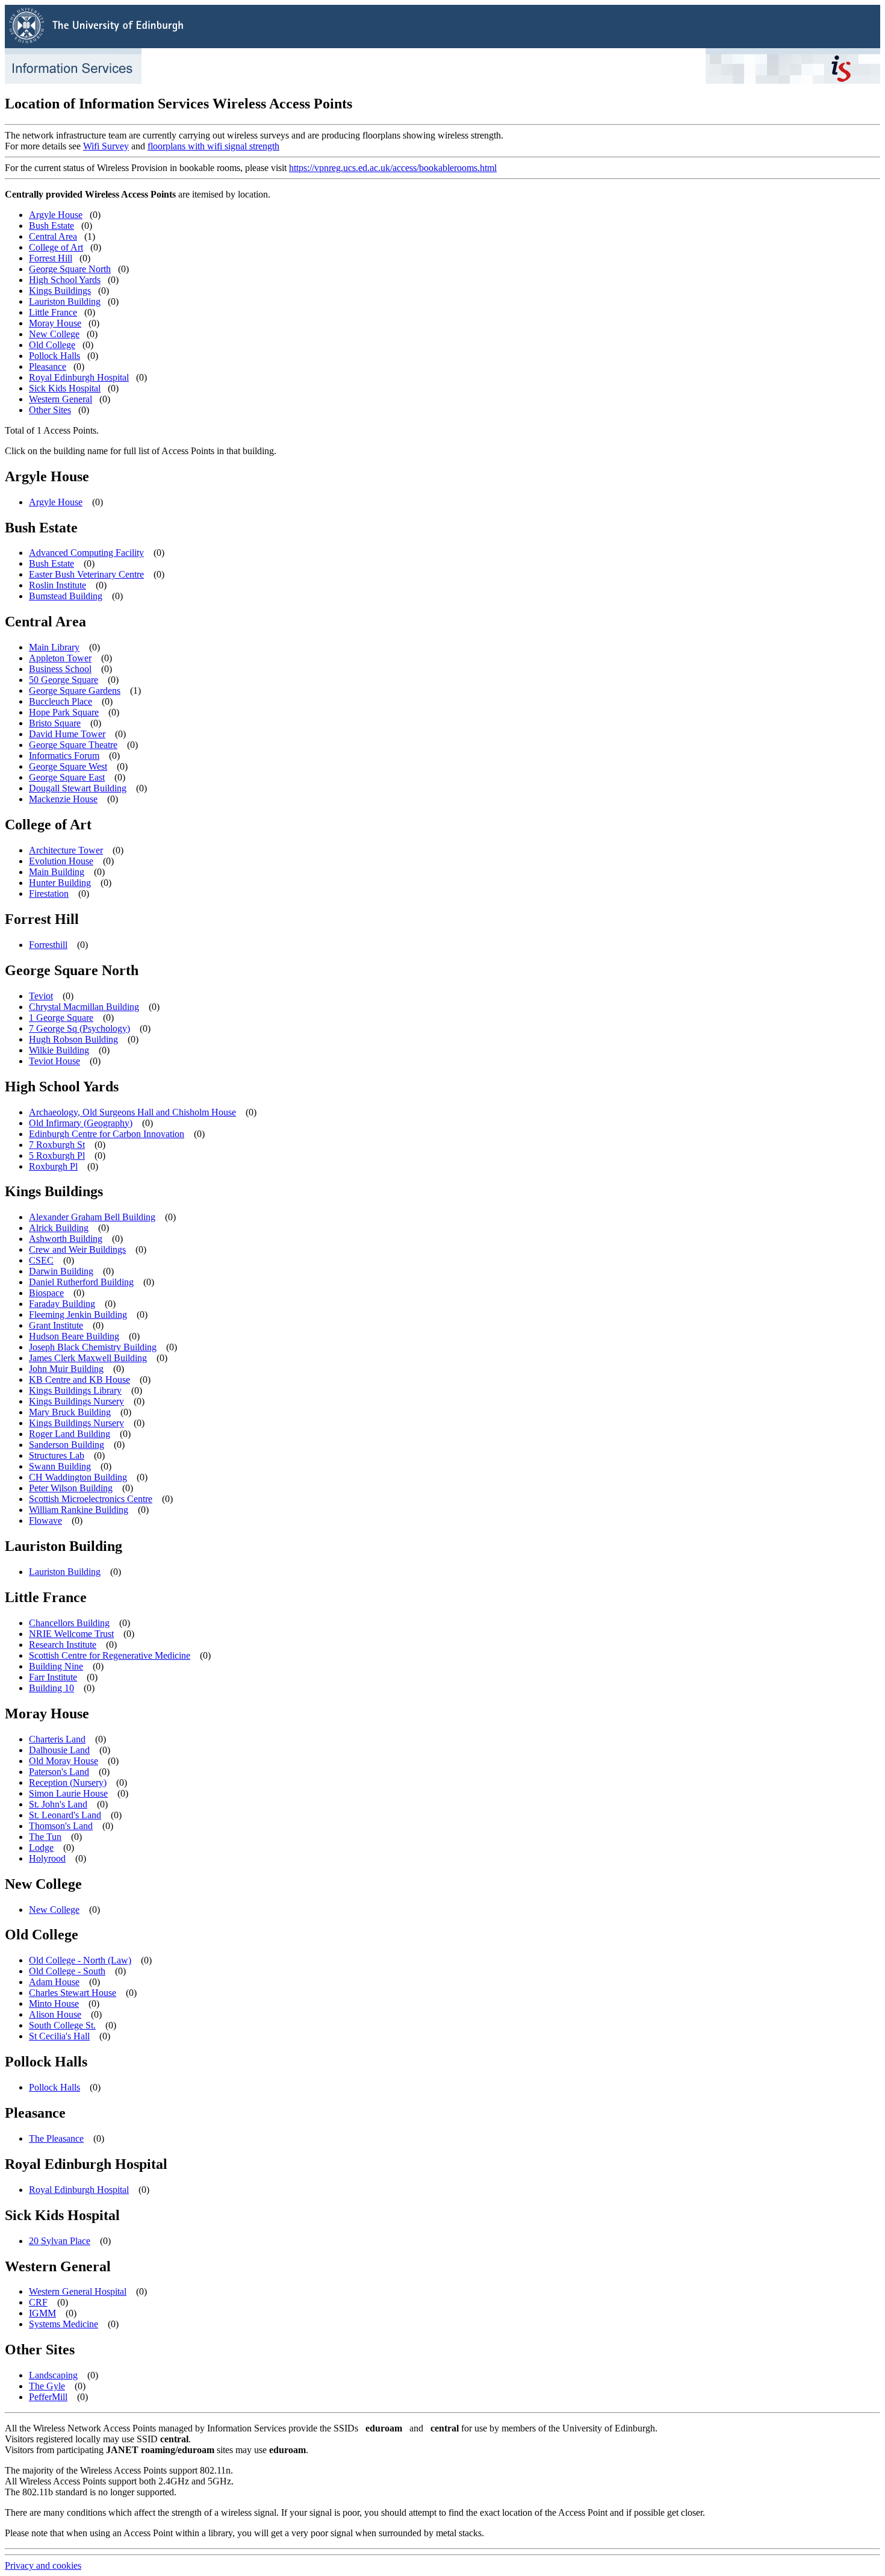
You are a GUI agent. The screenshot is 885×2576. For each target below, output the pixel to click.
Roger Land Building (70, 1434)
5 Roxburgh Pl (57, 1155)
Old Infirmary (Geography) (81, 1123)
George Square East (67, 777)
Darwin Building (61, 1271)
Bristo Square (55, 723)
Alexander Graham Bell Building (92, 1217)
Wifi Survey (106, 146)
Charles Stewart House (73, 1993)
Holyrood (47, 1858)
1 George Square (61, 1018)
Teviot (41, 996)
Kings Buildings (60, 291)
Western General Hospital (78, 2291)
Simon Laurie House (68, 1793)
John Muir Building (66, 1369)
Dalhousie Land (59, 1750)
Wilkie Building (59, 1050)
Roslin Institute (57, 585)
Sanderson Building (67, 1445)
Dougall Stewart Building (78, 788)
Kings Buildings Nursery (76, 1401)
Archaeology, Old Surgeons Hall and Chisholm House (132, 1112)
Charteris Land (57, 1739)
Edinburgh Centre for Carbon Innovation (107, 1134)
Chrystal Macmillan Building (84, 1007)
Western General (61, 399)
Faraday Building (62, 1304)
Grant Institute (56, 1325)
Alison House (55, 2014)
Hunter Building (60, 883)
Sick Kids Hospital (65, 388)
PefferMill (48, 2397)
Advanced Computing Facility (86, 553)
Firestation (49, 893)
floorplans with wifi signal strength (213, 146)
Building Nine (56, 1666)
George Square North (70, 269)
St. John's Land (58, 1804)
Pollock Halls (54, 356)
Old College (52, 345)
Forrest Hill (51, 258)
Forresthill (48, 945)
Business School (60, 669)
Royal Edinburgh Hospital (79, 377)
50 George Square (64, 680)
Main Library (54, 647)
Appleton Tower (60, 658)
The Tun (45, 1837)
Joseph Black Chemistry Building (93, 1347)
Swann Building (60, 1466)
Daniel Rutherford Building (81, 1282)
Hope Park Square (64, 712)
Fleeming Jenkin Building (78, 1315)
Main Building (57, 872)
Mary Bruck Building (70, 1412)
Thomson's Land (61, 1826)
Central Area (53, 236)
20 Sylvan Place (60, 2241)
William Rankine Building (79, 1510)
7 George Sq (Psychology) (79, 1028)
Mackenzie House (63, 799)
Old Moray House (64, 1761)
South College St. (62, 2025)
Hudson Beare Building (74, 1336)
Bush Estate (51, 226)
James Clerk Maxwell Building (88, 1358)
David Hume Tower (67, 734)
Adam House (54, 1982)
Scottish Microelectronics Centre (91, 1499)
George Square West (68, 766)
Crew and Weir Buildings (77, 1249)
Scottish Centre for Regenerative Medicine (110, 1655)
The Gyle (47, 2386)
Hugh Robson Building (73, 1039)
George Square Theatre (73, 745)
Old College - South (67, 1971)
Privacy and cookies (43, 2565)
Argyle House (56, 215)
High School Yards (65, 280)
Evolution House (61, 861)
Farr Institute (53, 1677)
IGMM (42, 2313)
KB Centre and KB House (79, 1380)
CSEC (41, 1260)
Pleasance (48, 366)
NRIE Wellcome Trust (71, 1634)
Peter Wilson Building (71, 1488)
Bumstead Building (66, 596)
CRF (38, 2302)
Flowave (45, 1520)
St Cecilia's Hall (59, 2036)
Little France (53, 312)
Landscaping (53, 2375)
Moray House (55, 323)
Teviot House (54, 1061)
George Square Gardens (75, 691)
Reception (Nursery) (68, 1782)
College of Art (56, 247)
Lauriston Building (65, 301)
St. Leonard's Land (65, 1815)
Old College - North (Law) (80, 1960)
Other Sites (50, 410)
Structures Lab (57, 1455)
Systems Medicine (64, 2324)
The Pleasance (56, 2138)
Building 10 (51, 1688)
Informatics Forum (64, 756)
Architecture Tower (66, 850)
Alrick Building (59, 1228)
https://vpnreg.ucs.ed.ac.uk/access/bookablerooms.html (393, 168)
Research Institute (63, 1645)
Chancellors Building (69, 1623)
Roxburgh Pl (53, 1166)
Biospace (46, 1293)
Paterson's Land (59, 1772)
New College (54, 334)
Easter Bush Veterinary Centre (86, 574)
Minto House (54, 2004)
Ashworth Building (66, 1239)
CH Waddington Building (78, 1477)
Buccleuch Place (61, 701)
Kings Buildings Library (75, 1390)
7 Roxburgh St (57, 1145)
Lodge (41, 1848)
